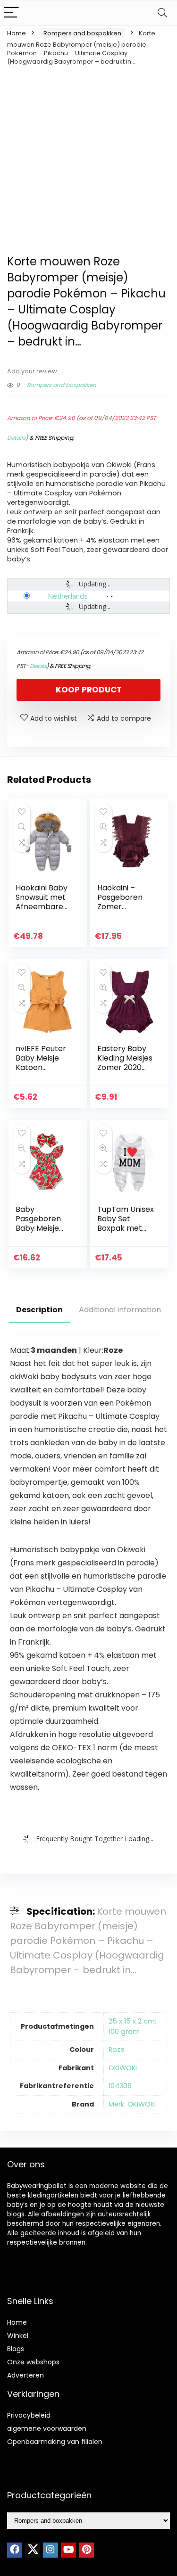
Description (39, 1310)
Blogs (16, 2349)
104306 (120, 2086)
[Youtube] (68, 2550)
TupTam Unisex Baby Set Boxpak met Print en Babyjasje (126, 1228)
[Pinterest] (86, 2550)
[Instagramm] (51, 2550)
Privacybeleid (29, 2415)
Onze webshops (33, 2362)
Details (16, 438)
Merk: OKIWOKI (132, 2104)
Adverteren (25, 2375)
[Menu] (11, 13)
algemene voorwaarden (47, 2428)
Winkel (18, 2336)
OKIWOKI (123, 2068)
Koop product (89, 690)
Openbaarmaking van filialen (55, 2442)
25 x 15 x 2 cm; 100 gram (132, 2026)
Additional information (120, 1310)
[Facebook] (15, 2550)
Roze (117, 2049)
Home (17, 33)
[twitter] (33, 2550)
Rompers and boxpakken (82, 33)
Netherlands (68, 596)
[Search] (162, 13)
